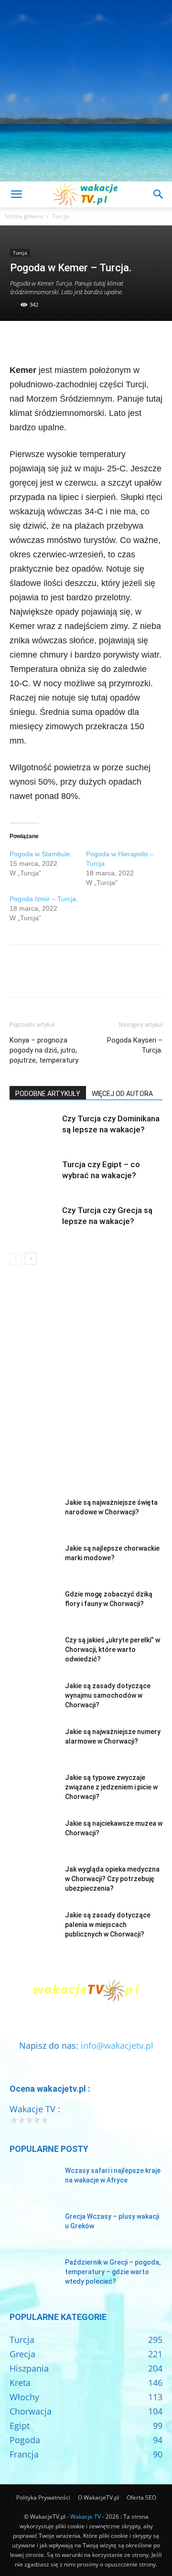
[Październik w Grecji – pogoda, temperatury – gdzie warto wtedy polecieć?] (33, 2274)
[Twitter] (41, 341)
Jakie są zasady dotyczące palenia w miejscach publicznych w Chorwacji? (108, 1925)
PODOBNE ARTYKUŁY (48, 1094)
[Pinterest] (63, 341)
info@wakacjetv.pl (117, 2045)
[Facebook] (19, 341)
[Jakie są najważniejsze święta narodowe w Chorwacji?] (33, 1514)
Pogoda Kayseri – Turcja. (135, 1045)
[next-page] (31, 1259)
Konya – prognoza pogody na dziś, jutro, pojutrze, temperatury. (44, 1050)
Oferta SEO (141, 2497)
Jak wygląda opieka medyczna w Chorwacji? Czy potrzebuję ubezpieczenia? (112, 1879)
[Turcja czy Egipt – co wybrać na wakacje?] (33, 1176)
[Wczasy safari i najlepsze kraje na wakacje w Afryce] (33, 2182)
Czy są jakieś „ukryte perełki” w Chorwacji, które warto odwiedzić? (113, 1650)
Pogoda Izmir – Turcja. (44, 899)
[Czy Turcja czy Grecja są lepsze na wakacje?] (33, 1221)
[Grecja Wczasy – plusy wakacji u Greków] (33, 2228)
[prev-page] (16, 1259)
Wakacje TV (86, 2517)
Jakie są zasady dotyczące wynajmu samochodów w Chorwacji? (108, 1695)
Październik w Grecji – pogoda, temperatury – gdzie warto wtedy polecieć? (113, 2272)
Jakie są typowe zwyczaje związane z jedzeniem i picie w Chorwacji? (111, 1787)
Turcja (60, 216)
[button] (16, 194)
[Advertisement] (86, 91)
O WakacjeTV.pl (98, 2497)
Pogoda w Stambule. (41, 854)
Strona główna (24, 216)
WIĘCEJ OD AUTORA (122, 1094)
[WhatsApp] (85, 341)
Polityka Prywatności (43, 2497)
